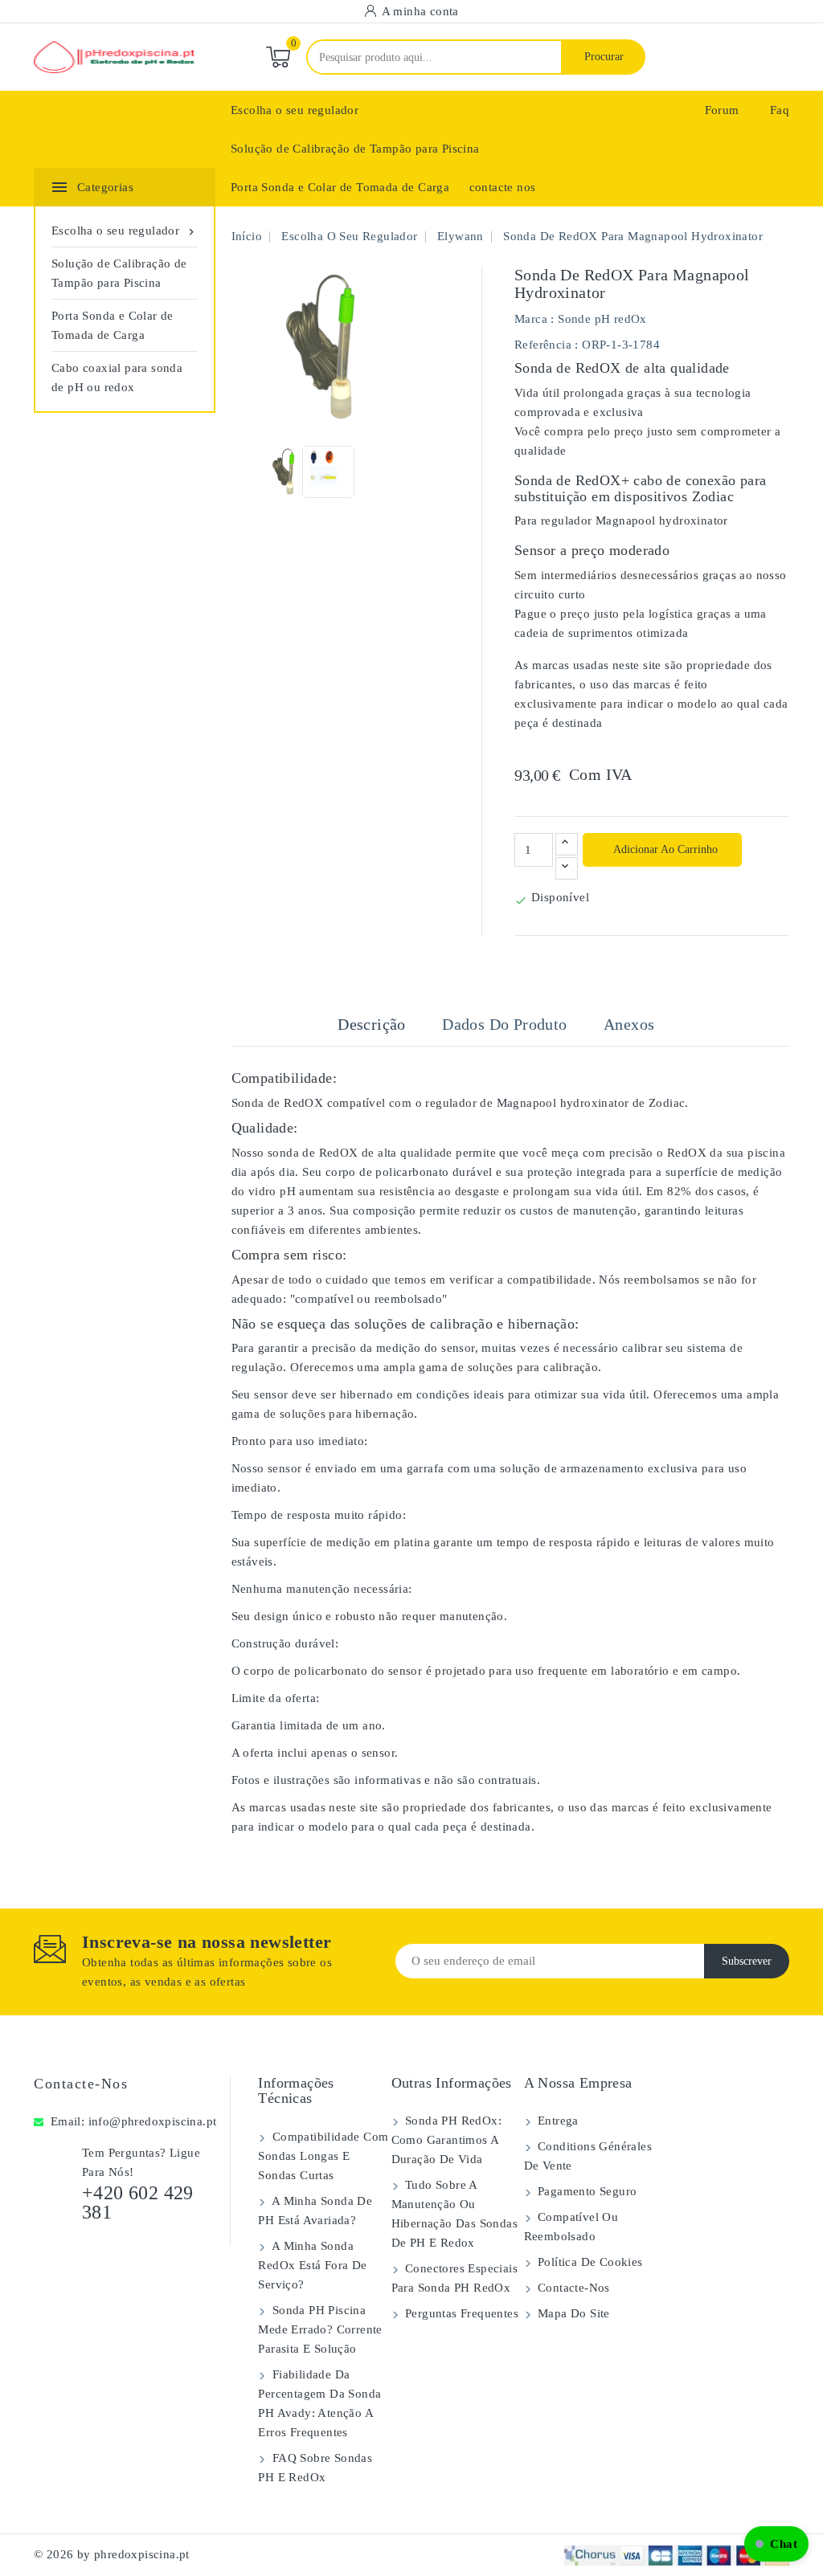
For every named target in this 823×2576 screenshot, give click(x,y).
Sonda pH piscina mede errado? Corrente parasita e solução (320, 2329)
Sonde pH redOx (602, 319)
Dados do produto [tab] (504, 1024)
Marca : (534, 319)
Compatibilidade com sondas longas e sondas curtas (323, 2156)
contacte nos (503, 187)
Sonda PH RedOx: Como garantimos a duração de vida (446, 2140)
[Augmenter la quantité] (567, 844)
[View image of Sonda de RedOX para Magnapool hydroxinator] (290, 472)
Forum (722, 110)
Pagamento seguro (586, 2191)
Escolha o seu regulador (295, 110)
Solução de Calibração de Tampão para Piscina (355, 149)
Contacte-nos (81, 2084)
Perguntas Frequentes (460, 2313)
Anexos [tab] (629, 1024)
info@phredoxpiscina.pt (153, 2121)
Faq (780, 110)
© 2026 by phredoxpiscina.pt (112, 2554)
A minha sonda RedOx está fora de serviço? (312, 2265)
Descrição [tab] (372, 1024)
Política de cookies (589, 2262)
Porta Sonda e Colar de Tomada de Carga (340, 187)
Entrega (557, 2121)
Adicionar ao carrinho (664, 849)
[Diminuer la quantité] (567, 868)
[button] (776, 2544)
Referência (543, 345)
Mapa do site (572, 2313)
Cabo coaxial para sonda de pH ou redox (117, 378)
